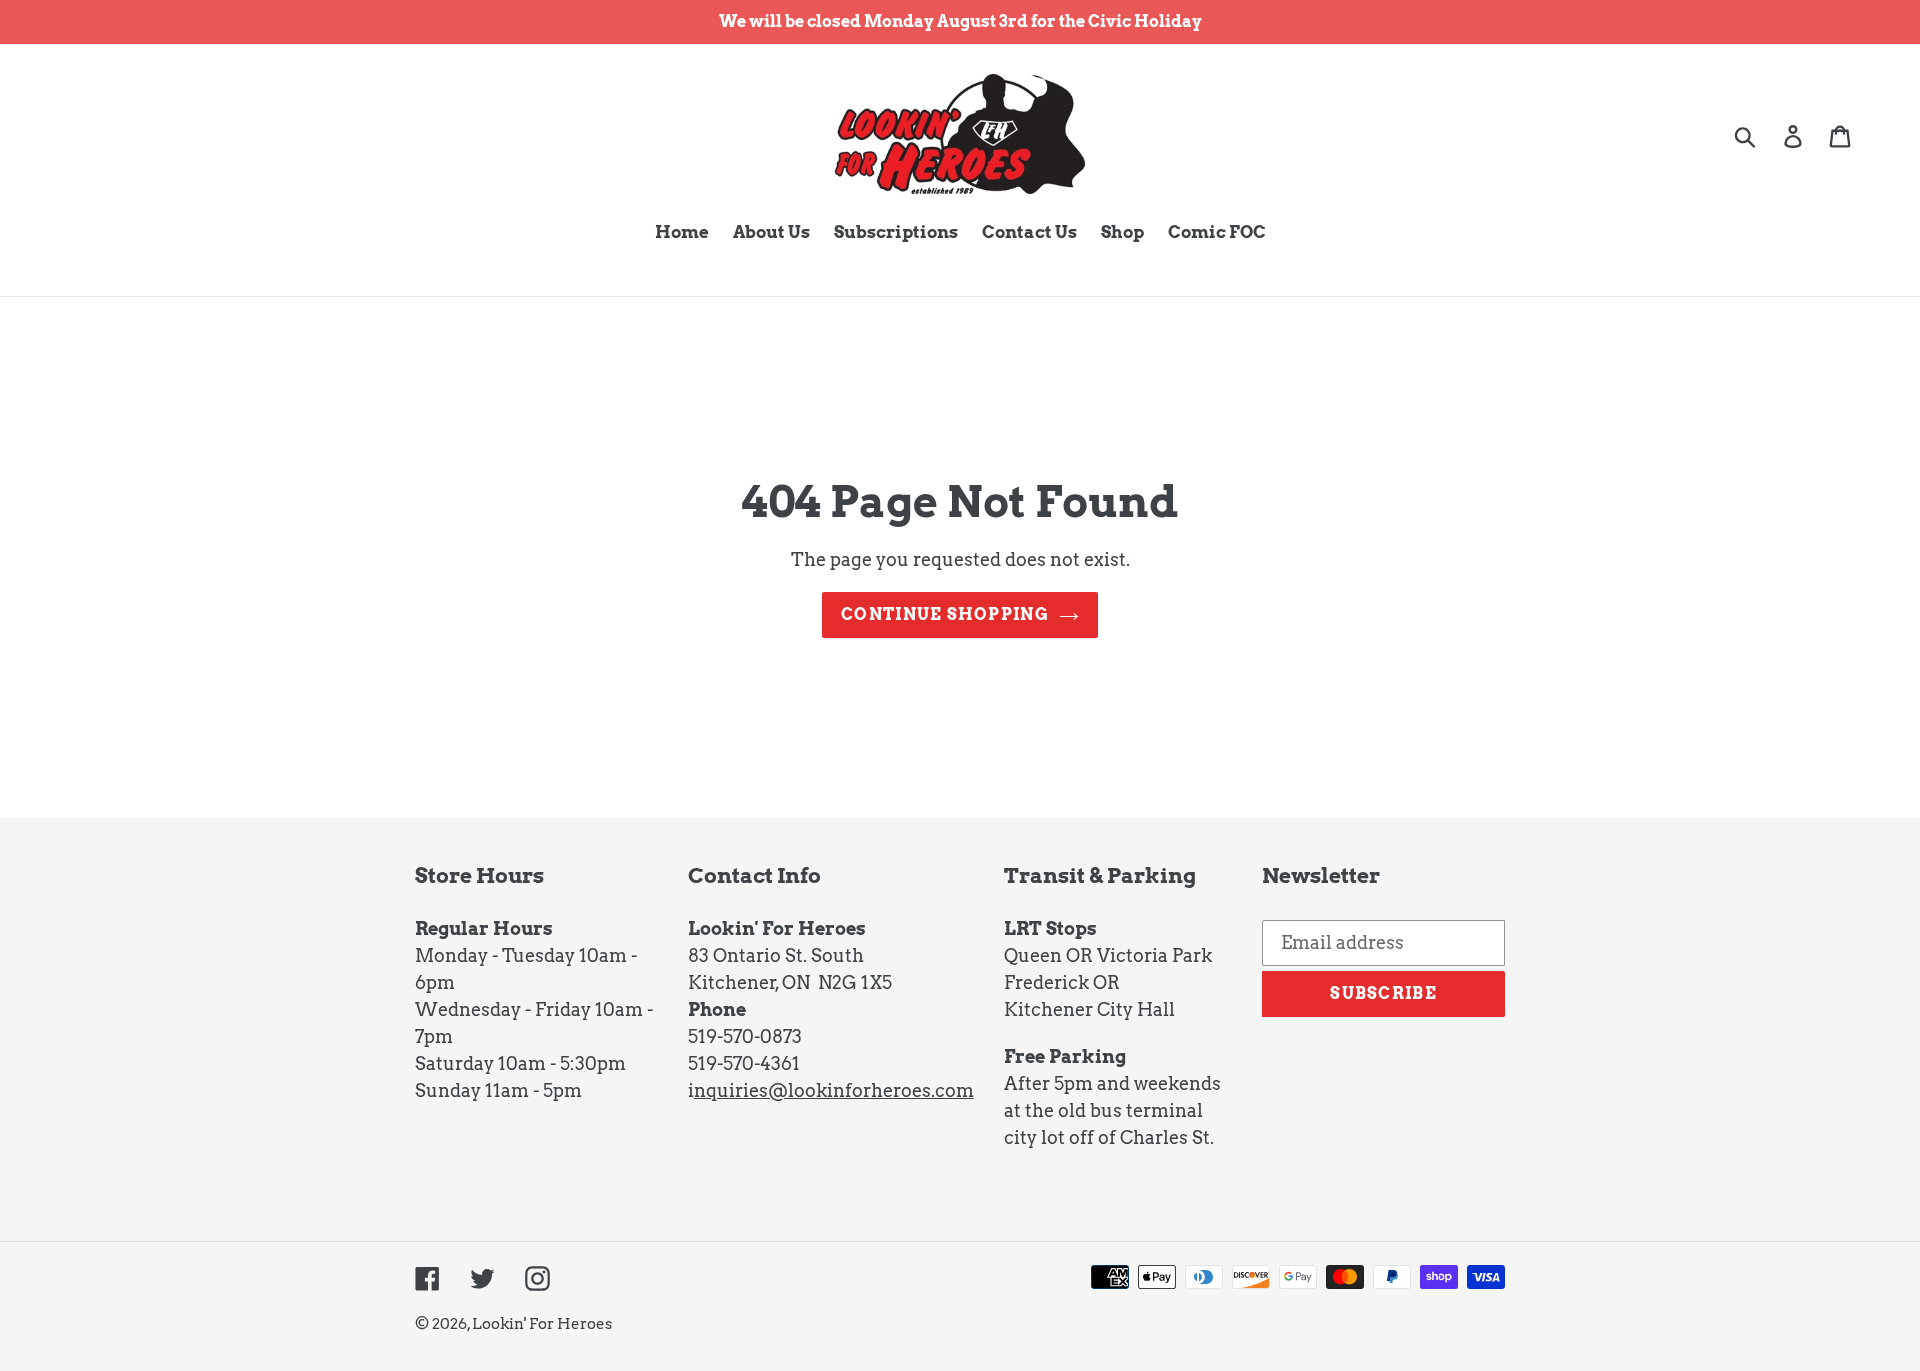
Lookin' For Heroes (542, 1324)
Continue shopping (945, 614)
